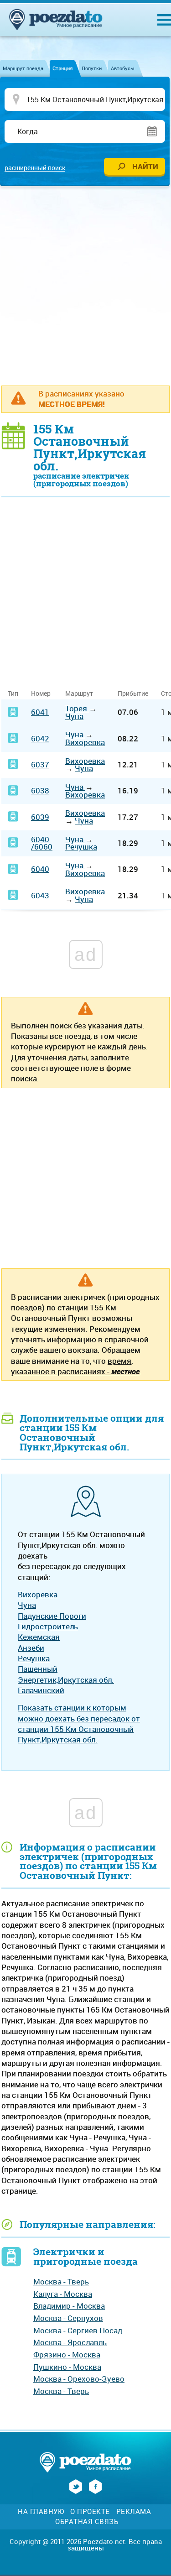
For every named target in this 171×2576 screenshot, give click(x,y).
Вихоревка (85, 742)
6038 (40, 790)
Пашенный (38, 1669)
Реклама (134, 2511)
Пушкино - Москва (67, 2367)
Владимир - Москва (69, 2306)
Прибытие (133, 693)
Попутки (92, 68)
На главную (41, 2511)
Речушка (81, 847)
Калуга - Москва (63, 2294)
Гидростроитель (48, 1626)
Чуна (74, 716)
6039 (40, 817)
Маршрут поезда (23, 68)
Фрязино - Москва (67, 2354)
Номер (41, 693)
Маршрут (79, 693)
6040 (40, 869)
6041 (40, 712)
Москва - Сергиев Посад (78, 2330)
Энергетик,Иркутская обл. (66, 1680)
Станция (62, 68)
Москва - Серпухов (68, 2318)
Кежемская (39, 1637)
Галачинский (41, 1690)
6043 (40, 895)
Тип (13, 693)
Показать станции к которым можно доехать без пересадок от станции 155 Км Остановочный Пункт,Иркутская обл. (79, 1723)
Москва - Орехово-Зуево (79, 2379)
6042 (40, 738)
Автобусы (123, 68)
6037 (40, 764)
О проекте (90, 2511)
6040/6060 (42, 843)
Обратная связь (87, 2521)
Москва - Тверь (61, 2281)
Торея (77, 708)
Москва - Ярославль (70, 2342)
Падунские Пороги (52, 1616)
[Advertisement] (85, 285)
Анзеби (31, 1648)
